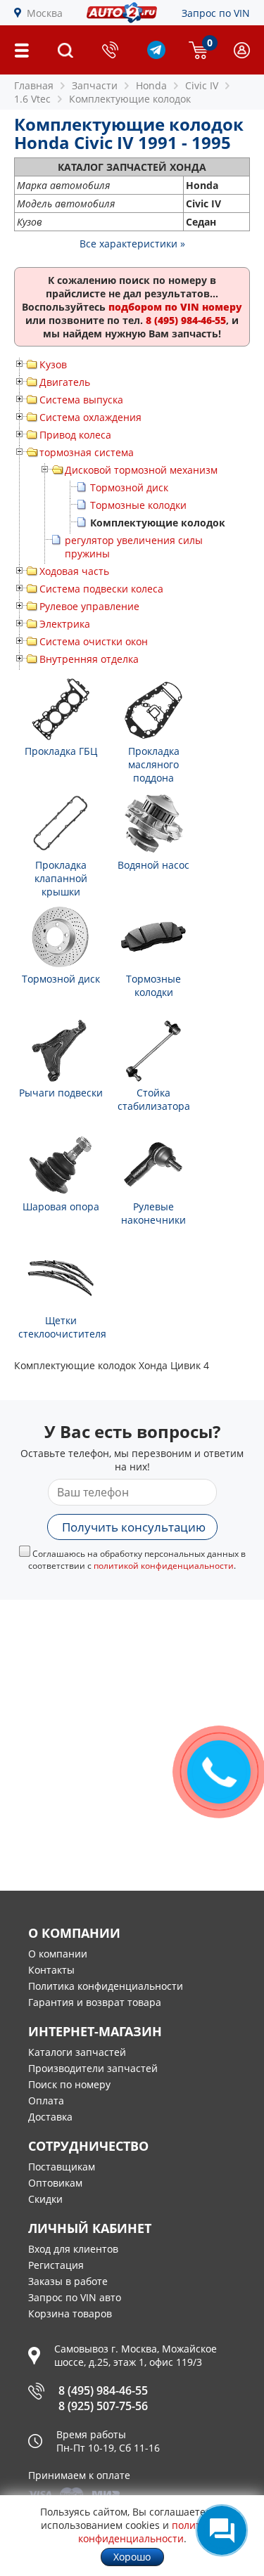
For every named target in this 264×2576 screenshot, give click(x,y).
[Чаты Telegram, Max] (222, 2530)
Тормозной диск (129, 487)
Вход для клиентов (73, 2249)
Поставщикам (62, 2167)
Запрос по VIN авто (75, 2297)
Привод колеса (75, 435)
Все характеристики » (132, 244)
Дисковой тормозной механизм (141, 470)
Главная (34, 85)
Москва (45, 13)
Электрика (65, 624)
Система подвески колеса (101, 589)
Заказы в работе (68, 2281)
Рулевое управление (89, 606)
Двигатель (65, 382)
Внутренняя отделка (89, 659)
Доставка (50, 2117)
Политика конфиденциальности (106, 1986)
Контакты (51, 1970)
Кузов (53, 364)
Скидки (45, 2199)
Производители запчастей (93, 2068)
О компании (58, 1954)
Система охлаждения (90, 417)
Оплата (46, 2101)
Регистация (56, 2265)
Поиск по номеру (69, 2084)
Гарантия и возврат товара (95, 2002)
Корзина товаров (70, 2313)
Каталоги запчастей (77, 2052)
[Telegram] (156, 55)
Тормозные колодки (138, 505)
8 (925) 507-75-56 (103, 2406)
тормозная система (87, 452)
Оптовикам (55, 2183)
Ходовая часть (74, 571)
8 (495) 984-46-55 (103, 2390)
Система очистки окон (94, 641)
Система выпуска (81, 400)
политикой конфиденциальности (164, 1566)
